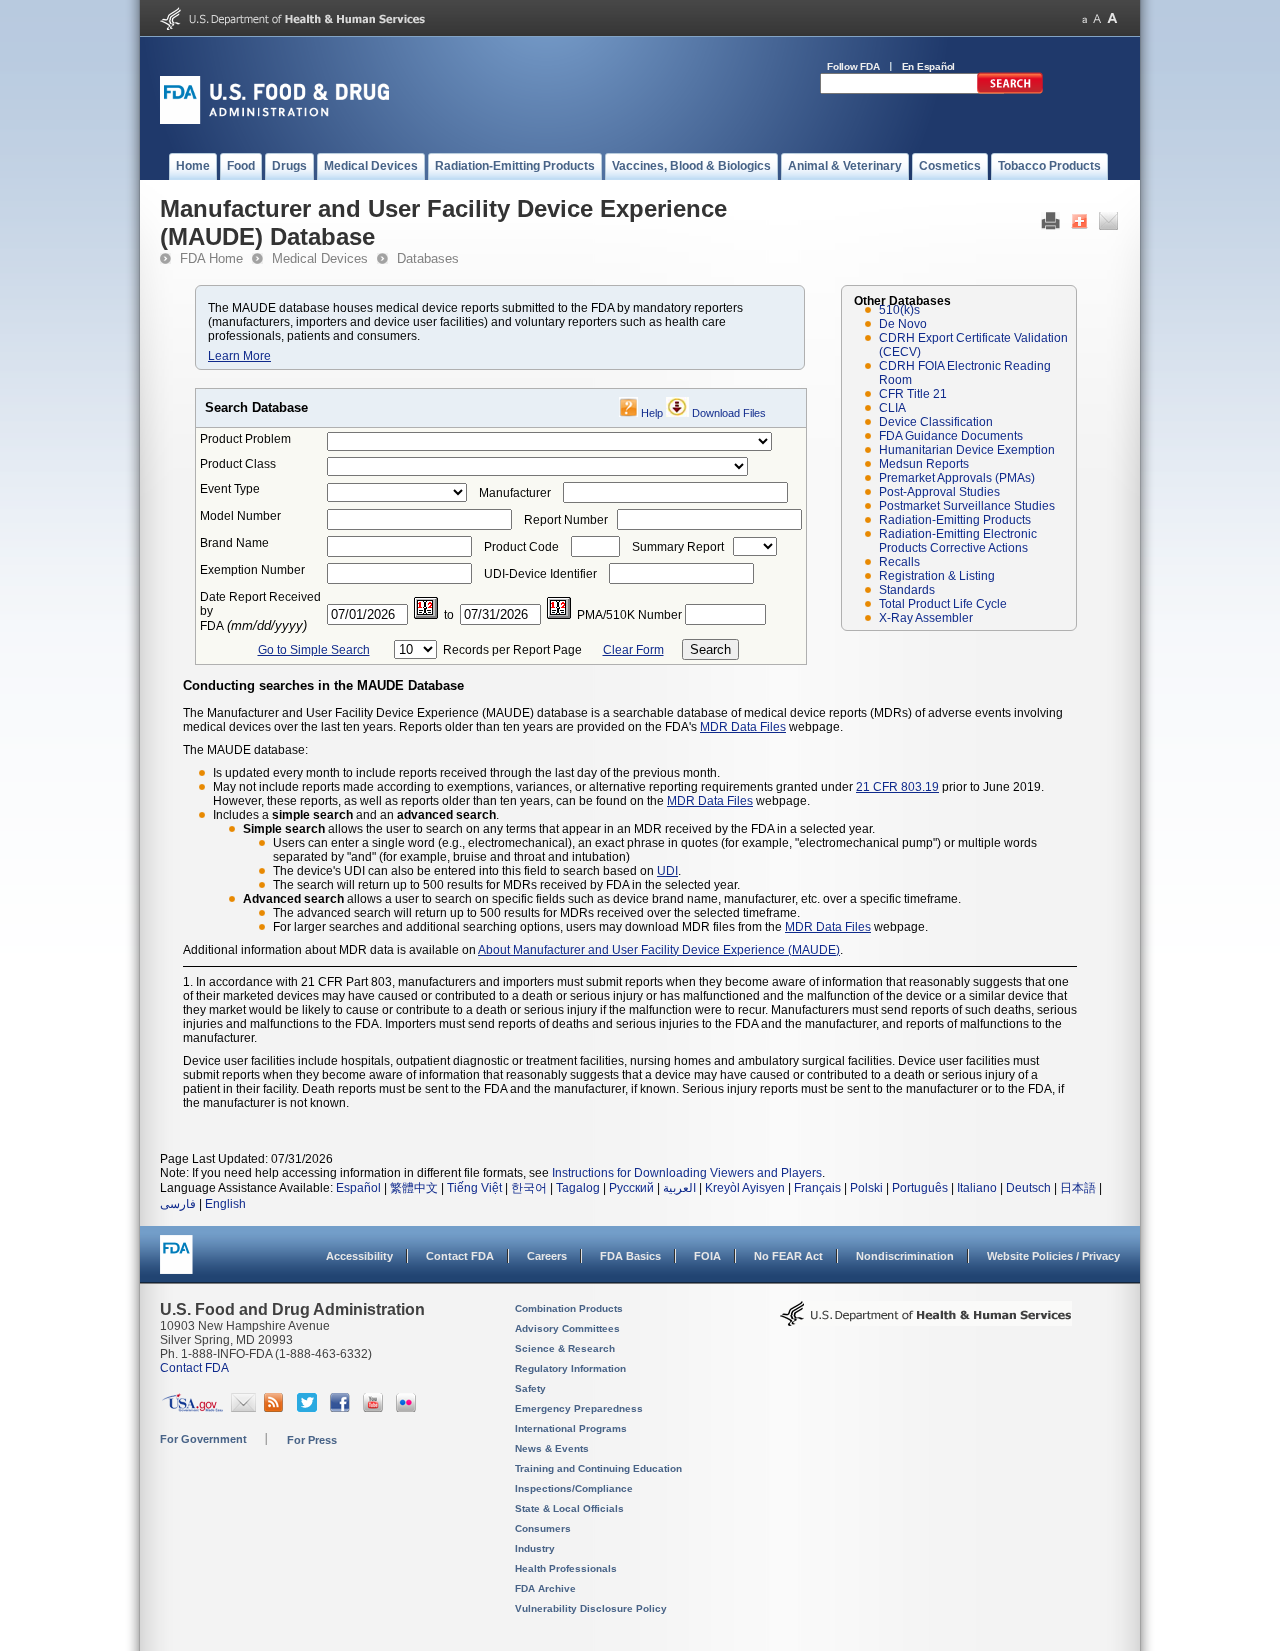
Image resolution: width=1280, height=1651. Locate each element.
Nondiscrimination (905, 1256)
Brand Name (234, 543)
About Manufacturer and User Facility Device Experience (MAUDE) (659, 950)
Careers (547, 1256)
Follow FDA (853, 66)
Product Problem (245, 439)
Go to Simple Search (314, 650)
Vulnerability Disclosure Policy (591, 1608)
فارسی (178, 1204)
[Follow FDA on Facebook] (342, 1408)
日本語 (1078, 1188)
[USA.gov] (192, 1408)
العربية (679, 1188)
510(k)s (899, 310)
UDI (667, 871)
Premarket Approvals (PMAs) (957, 478)
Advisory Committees (567, 1328)
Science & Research (565, 1348)
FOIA (707, 1256)
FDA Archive (545, 1588)
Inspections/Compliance (574, 1488)
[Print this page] (1050, 226)
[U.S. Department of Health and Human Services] (292, 26)
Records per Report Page (512, 650)
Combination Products (569, 1308)
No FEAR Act (788, 1256)
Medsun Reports (924, 464)
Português (920, 1188)
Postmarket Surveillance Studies (967, 506)
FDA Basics (630, 1256)
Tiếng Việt (474, 1188)
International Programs (571, 1428)
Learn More (239, 356)
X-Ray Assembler (926, 618)
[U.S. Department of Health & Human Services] (926, 1321)
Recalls (899, 562)
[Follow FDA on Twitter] (309, 1408)
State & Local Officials (569, 1508)
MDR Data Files (743, 727)
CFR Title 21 (913, 394)
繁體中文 (414, 1188)
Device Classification (936, 422)
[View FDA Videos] (375, 1408)
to (449, 615)
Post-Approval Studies (939, 492)
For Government (203, 1439)
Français (817, 1188)
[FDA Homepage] (176, 1263)
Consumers (543, 1528)
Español (358, 1188)
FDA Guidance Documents (951, 436)
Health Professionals (566, 1568)
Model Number (240, 516)
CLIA (892, 408)
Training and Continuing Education (598, 1468)
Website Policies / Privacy (1053, 1256)
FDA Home (211, 258)
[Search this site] (1010, 90)
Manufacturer (515, 493)
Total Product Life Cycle (943, 604)
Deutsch (1028, 1188)
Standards (907, 590)
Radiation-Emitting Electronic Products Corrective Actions (958, 541)
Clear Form (633, 650)
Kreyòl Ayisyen (745, 1188)
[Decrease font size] (1084, 18)
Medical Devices (320, 258)
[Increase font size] (1112, 18)
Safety (530, 1388)
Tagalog (578, 1188)
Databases (428, 258)
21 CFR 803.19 (897, 787)
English (225, 1204)
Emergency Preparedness (579, 1408)
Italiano (977, 1188)
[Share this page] (1079, 226)
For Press (312, 1440)
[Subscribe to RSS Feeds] (276, 1408)
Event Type (230, 489)
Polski (866, 1188)
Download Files (729, 413)
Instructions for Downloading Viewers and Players (687, 1173)
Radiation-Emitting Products (955, 520)
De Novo (903, 324)
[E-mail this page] (1108, 226)
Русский (631, 1188)
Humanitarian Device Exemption (967, 450)
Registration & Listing (937, 576)
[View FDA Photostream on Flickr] (408, 1408)
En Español (929, 66)
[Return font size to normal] (1097, 18)
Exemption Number (252, 570)
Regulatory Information (570, 1368)
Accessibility (359, 1256)
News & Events (552, 1448)
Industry (535, 1548)
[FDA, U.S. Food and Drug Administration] (274, 120)
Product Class (238, 464)
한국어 (529, 1188)
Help (652, 413)
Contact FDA (460, 1256)
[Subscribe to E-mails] (243, 1408)
